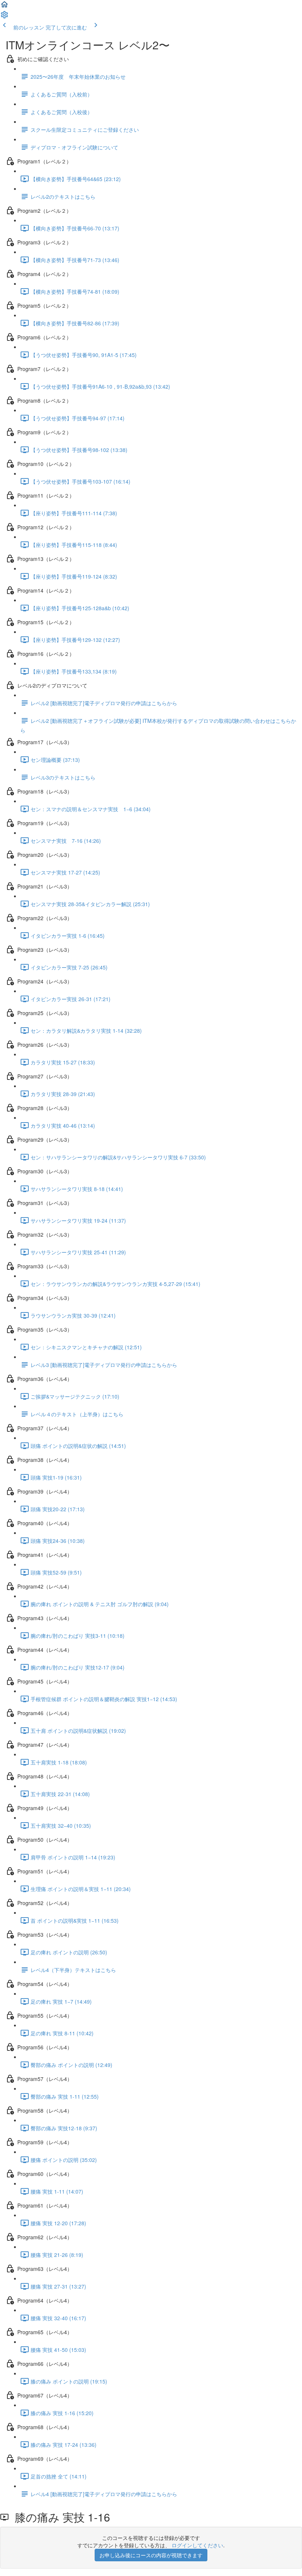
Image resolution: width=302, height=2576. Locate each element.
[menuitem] (4, 17)
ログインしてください (197, 2545)
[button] (4, 7)
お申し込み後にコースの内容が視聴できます (151, 2555)
